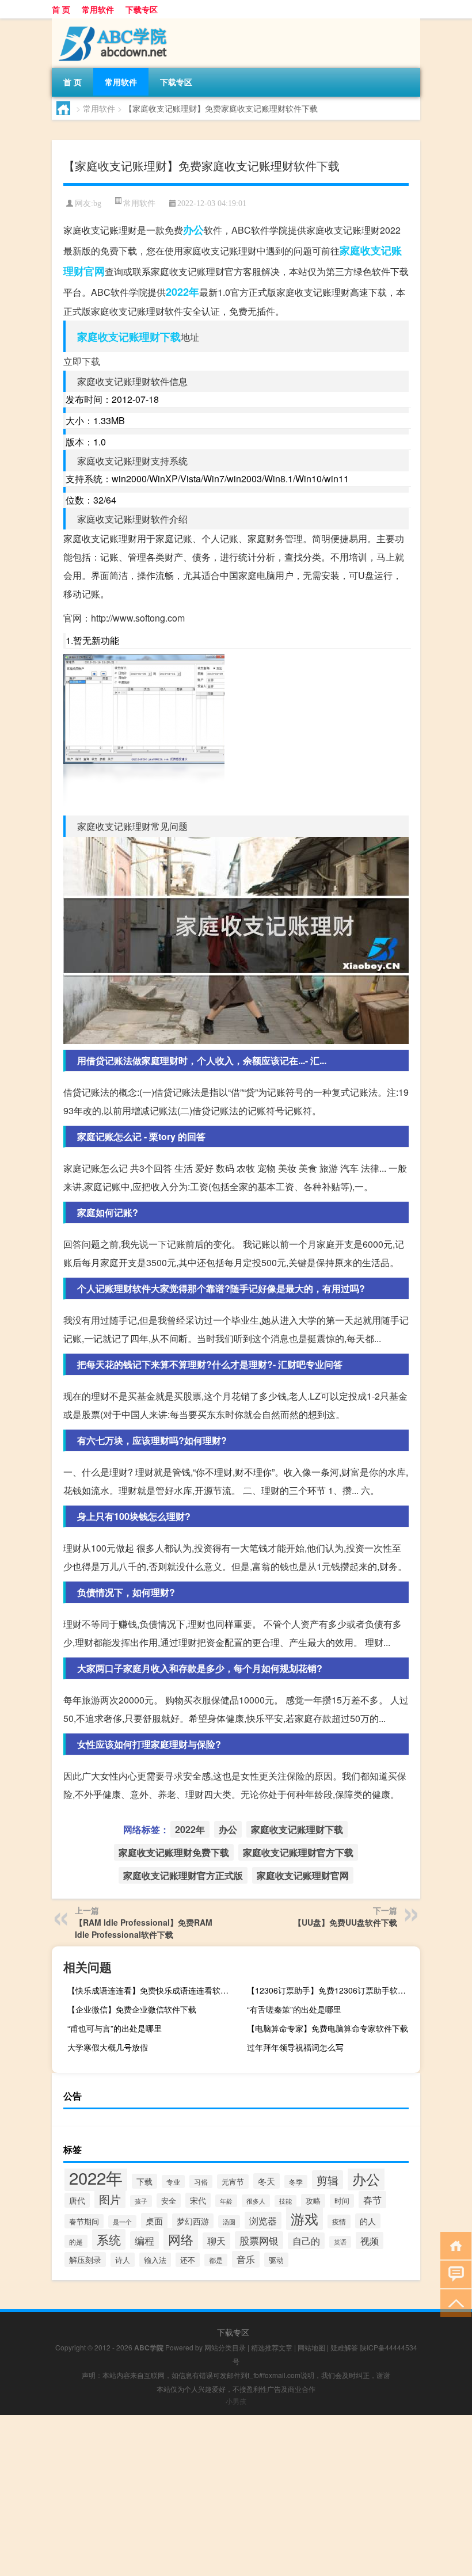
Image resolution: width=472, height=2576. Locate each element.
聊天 (216, 2241)
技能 (286, 2201)
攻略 (313, 2201)
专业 (173, 2181)
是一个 (122, 2221)
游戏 (304, 2218)
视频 (370, 2240)
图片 (110, 2199)
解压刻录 (85, 2259)
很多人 (256, 2201)
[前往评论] (453, 2274)
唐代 (77, 2200)
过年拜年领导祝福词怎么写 (295, 2047)
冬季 (296, 2181)
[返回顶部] (453, 2302)
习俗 (201, 2181)
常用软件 (98, 9)
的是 (76, 2241)
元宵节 (233, 2181)
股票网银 (259, 2240)
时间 (342, 2201)
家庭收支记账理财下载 (129, 337)
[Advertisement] (236, 2495)
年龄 (226, 2201)
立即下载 (82, 361)
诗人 (123, 2260)
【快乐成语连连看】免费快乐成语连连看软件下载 (153, 1990)
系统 (109, 2239)
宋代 (198, 2200)
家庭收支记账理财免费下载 (174, 1852)
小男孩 (236, 2401)
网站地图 (311, 2347)
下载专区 (142, 9)
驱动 (276, 2260)
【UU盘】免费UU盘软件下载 (345, 1922)
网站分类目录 (225, 2347)
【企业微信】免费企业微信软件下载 (132, 2009)
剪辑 (328, 2180)
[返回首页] (453, 2245)
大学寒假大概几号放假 (108, 2047)
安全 (169, 2200)
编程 (144, 2240)
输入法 (155, 2260)
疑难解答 (344, 2347)
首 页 (61, 9)
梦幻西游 (193, 2221)
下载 (144, 2181)
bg (97, 203)
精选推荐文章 (272, 2347)
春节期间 (84, 2221)
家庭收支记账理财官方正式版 (183, 1875)
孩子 (141, 2201)
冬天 (267, 2181)
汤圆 (229, 2221)
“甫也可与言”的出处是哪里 (115, 2028)
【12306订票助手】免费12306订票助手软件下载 (332, 1990)
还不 (188, 2260)
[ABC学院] (112, 22)
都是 (216, 2260)
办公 (193, 230)
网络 (181, 2239)
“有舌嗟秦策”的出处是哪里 (294, 2009)
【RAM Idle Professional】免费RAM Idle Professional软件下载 (144, 1928)
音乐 (246, 2259)
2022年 (182, 292)
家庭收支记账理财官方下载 (298, 1852)
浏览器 (263, 2220)
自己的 (306, 2241)
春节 (372, 2200)
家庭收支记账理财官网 (303, 1875)
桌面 (154, 2221)
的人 (368, 2221)
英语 (340, 2242)
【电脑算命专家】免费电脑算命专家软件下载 (328, 2028)
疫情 (339, 2221)
